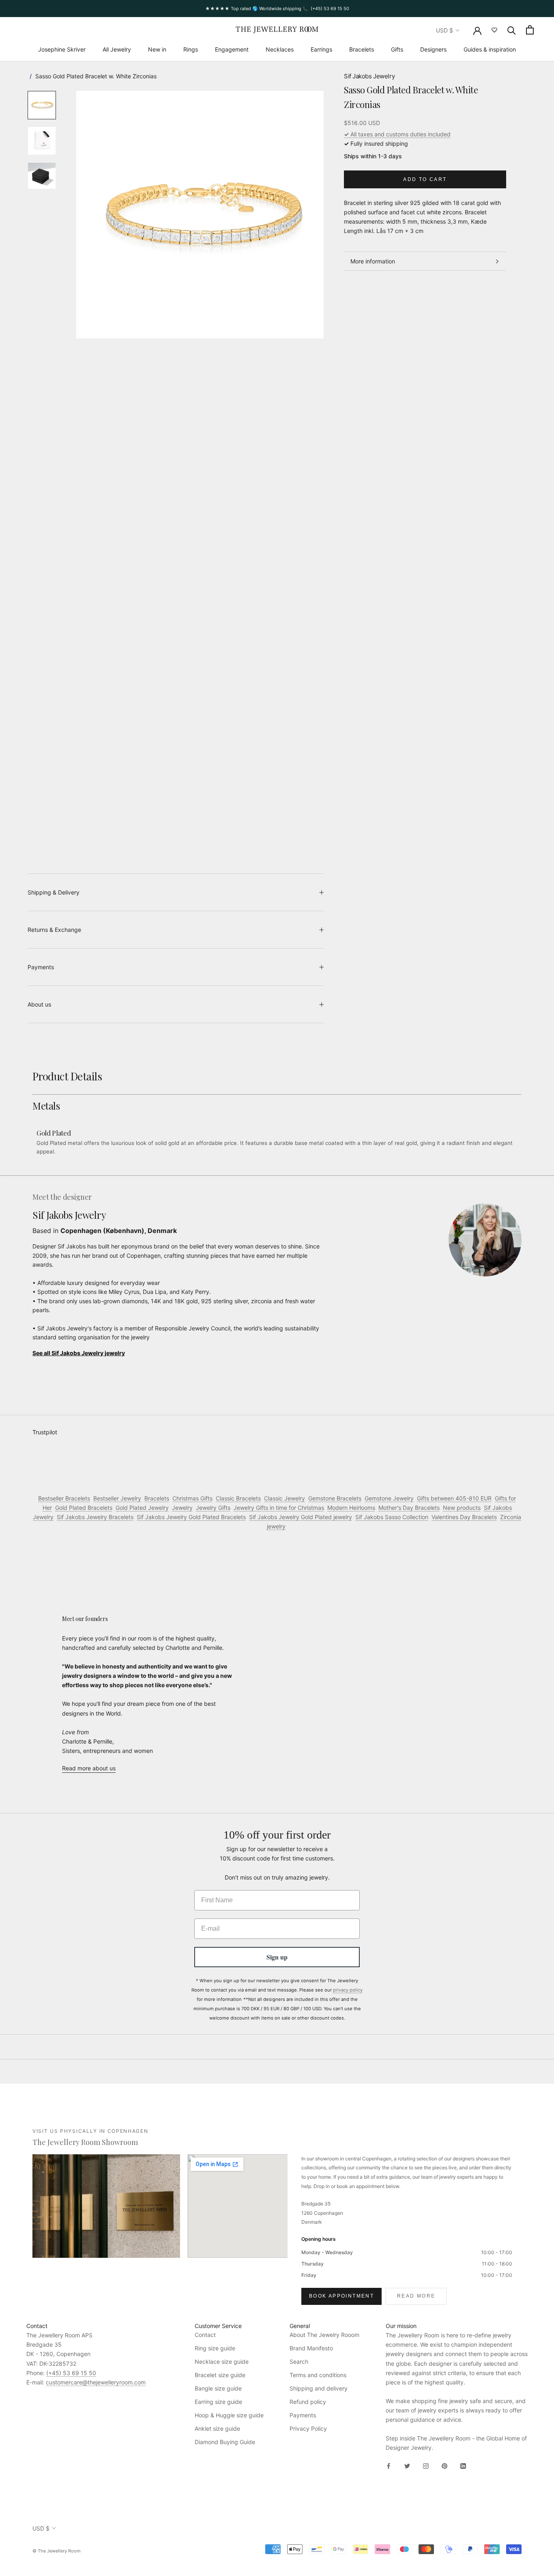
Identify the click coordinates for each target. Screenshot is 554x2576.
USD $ (444, 30)
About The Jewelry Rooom (324, 2335)
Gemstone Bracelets (335, 1498)
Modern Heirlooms (351, 1508)
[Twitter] (407, 2465)
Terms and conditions (318, 2375)
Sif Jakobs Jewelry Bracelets (95, 1517)
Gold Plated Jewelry (142, 1508)
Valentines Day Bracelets (464, 1517)
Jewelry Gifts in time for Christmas (279, 1508)
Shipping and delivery (319, 2388)
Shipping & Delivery (54, 892)
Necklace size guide (222, 2362)
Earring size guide (218, 2402)
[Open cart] (530, 30)
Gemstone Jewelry (389, 1498)
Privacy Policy (308, 2428)
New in (157, 49)
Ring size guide (215, 2348)
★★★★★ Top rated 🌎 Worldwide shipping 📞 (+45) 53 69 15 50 (277, 9)
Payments (41, 967)
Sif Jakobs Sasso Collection (392, 1517)
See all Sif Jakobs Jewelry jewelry (79, 1353)
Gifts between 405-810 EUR (454, 1498)
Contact (205, 2335)
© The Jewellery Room (57, 2551)
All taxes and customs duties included (397, 134)
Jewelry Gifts (213, 1508)
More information (373, 261)
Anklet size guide (217, 2428)
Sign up (277, 1957)
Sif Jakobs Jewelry (369, 76)
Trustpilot (45, 1432)
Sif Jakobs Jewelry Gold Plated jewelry (301, 1517)
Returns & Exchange (54, 930)
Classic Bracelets (238, 1498)
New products (462, 1508)
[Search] (512, 30)
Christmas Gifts (192, 1498)
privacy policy (348, 1990)
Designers (433, 49)
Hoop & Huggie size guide (229, 2415)
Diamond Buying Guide (225, 2442)
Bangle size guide (218, 2388)
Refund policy (308, 2402)
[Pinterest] (444, 2465)
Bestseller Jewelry (117, 1498)
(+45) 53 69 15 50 (71, 2373)
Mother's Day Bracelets (409, 1508)
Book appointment (341, 2296)
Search (299, 2362)
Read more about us (89, 1768)
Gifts (397, 49)
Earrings (321, 49)
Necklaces (280, 49)
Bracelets (362, 49)
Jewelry (182, 1508)
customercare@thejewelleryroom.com (96, 2382)
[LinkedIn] (463, 2465)
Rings (191, 49)
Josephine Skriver (62, 49)
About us (39, 1004)
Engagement (232, 49)
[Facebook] (389, 2465)
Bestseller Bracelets (64, 1498)
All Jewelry (117, 49)
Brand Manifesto (311, 2348)
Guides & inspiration (490, 49)
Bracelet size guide (220, 2375)
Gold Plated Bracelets (84, 1508)
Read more (416, 2296)
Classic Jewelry (285, 1498)
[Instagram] (426, 2465)
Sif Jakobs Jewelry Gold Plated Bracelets (191, 1517)
